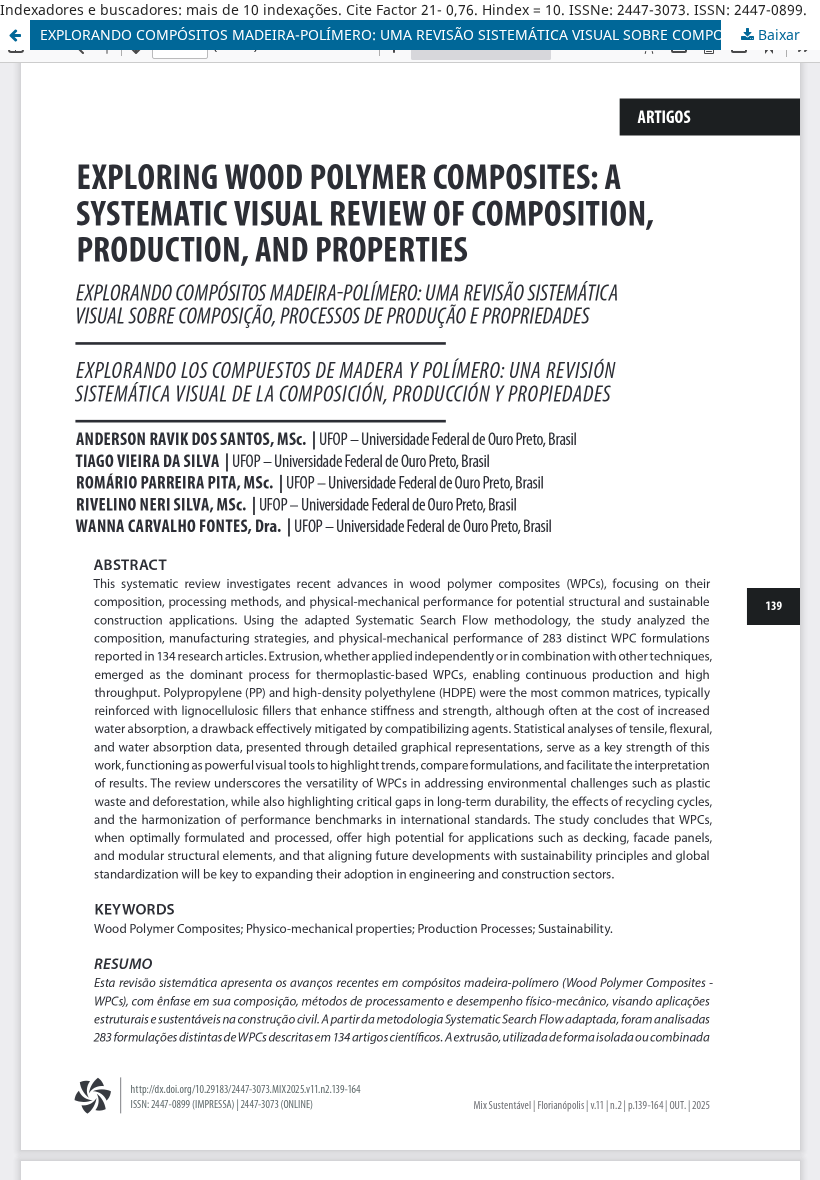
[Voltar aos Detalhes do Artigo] (15, 35)
